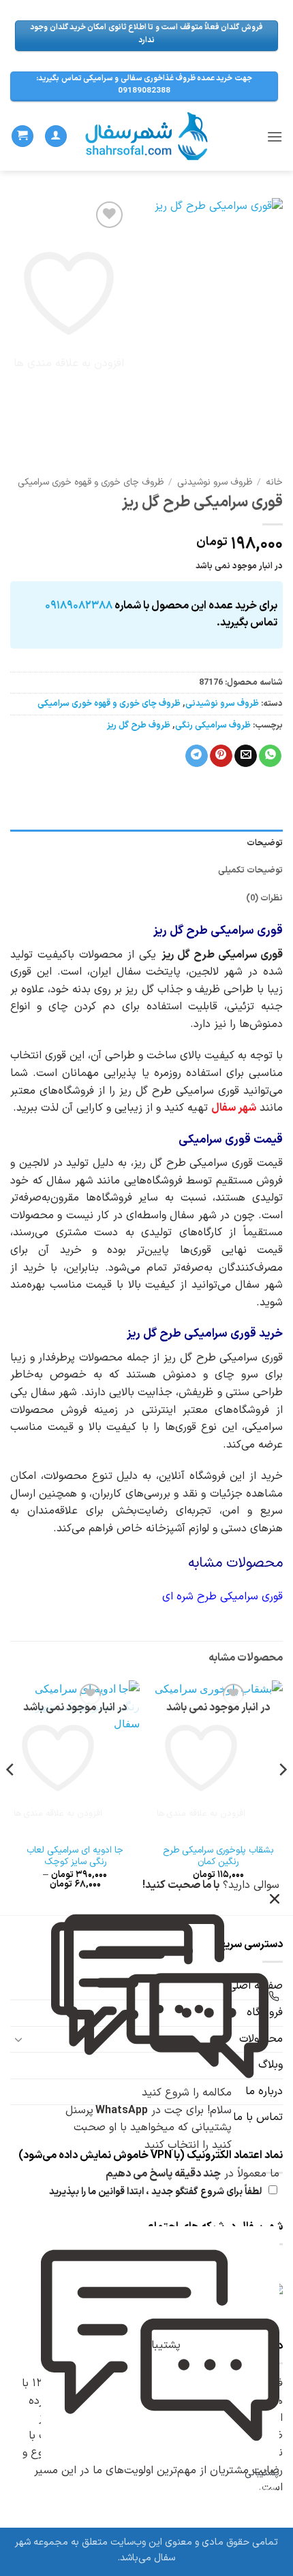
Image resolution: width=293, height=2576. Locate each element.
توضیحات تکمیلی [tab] (250, 870)
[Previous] (282, 1796)
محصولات (261, 2039)
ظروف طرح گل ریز (139, 725)
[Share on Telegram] (197, 756)
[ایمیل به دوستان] (246, 756)
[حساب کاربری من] (56, 136)
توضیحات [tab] (265, 843)
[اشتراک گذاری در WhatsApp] (270, 756)
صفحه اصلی (256, 1986)
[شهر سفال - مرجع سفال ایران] (147, 136)
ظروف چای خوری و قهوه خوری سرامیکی (91, 482)
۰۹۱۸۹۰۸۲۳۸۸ (79, 606)
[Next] (11, 1796)
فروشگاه (265, 2012)
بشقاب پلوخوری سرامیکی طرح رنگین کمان (218, 1856)
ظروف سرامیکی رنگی (213, 725)
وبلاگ (271, 2065)
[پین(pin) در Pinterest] (221, 756)
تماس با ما (258, 2117)
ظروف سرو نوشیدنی (215, 482)
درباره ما (264, 2091)
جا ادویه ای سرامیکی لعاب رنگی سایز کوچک (75, 1856)
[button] (275, 136)
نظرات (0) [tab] (264, 898)
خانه (274, 482)
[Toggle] (18, 2039)
